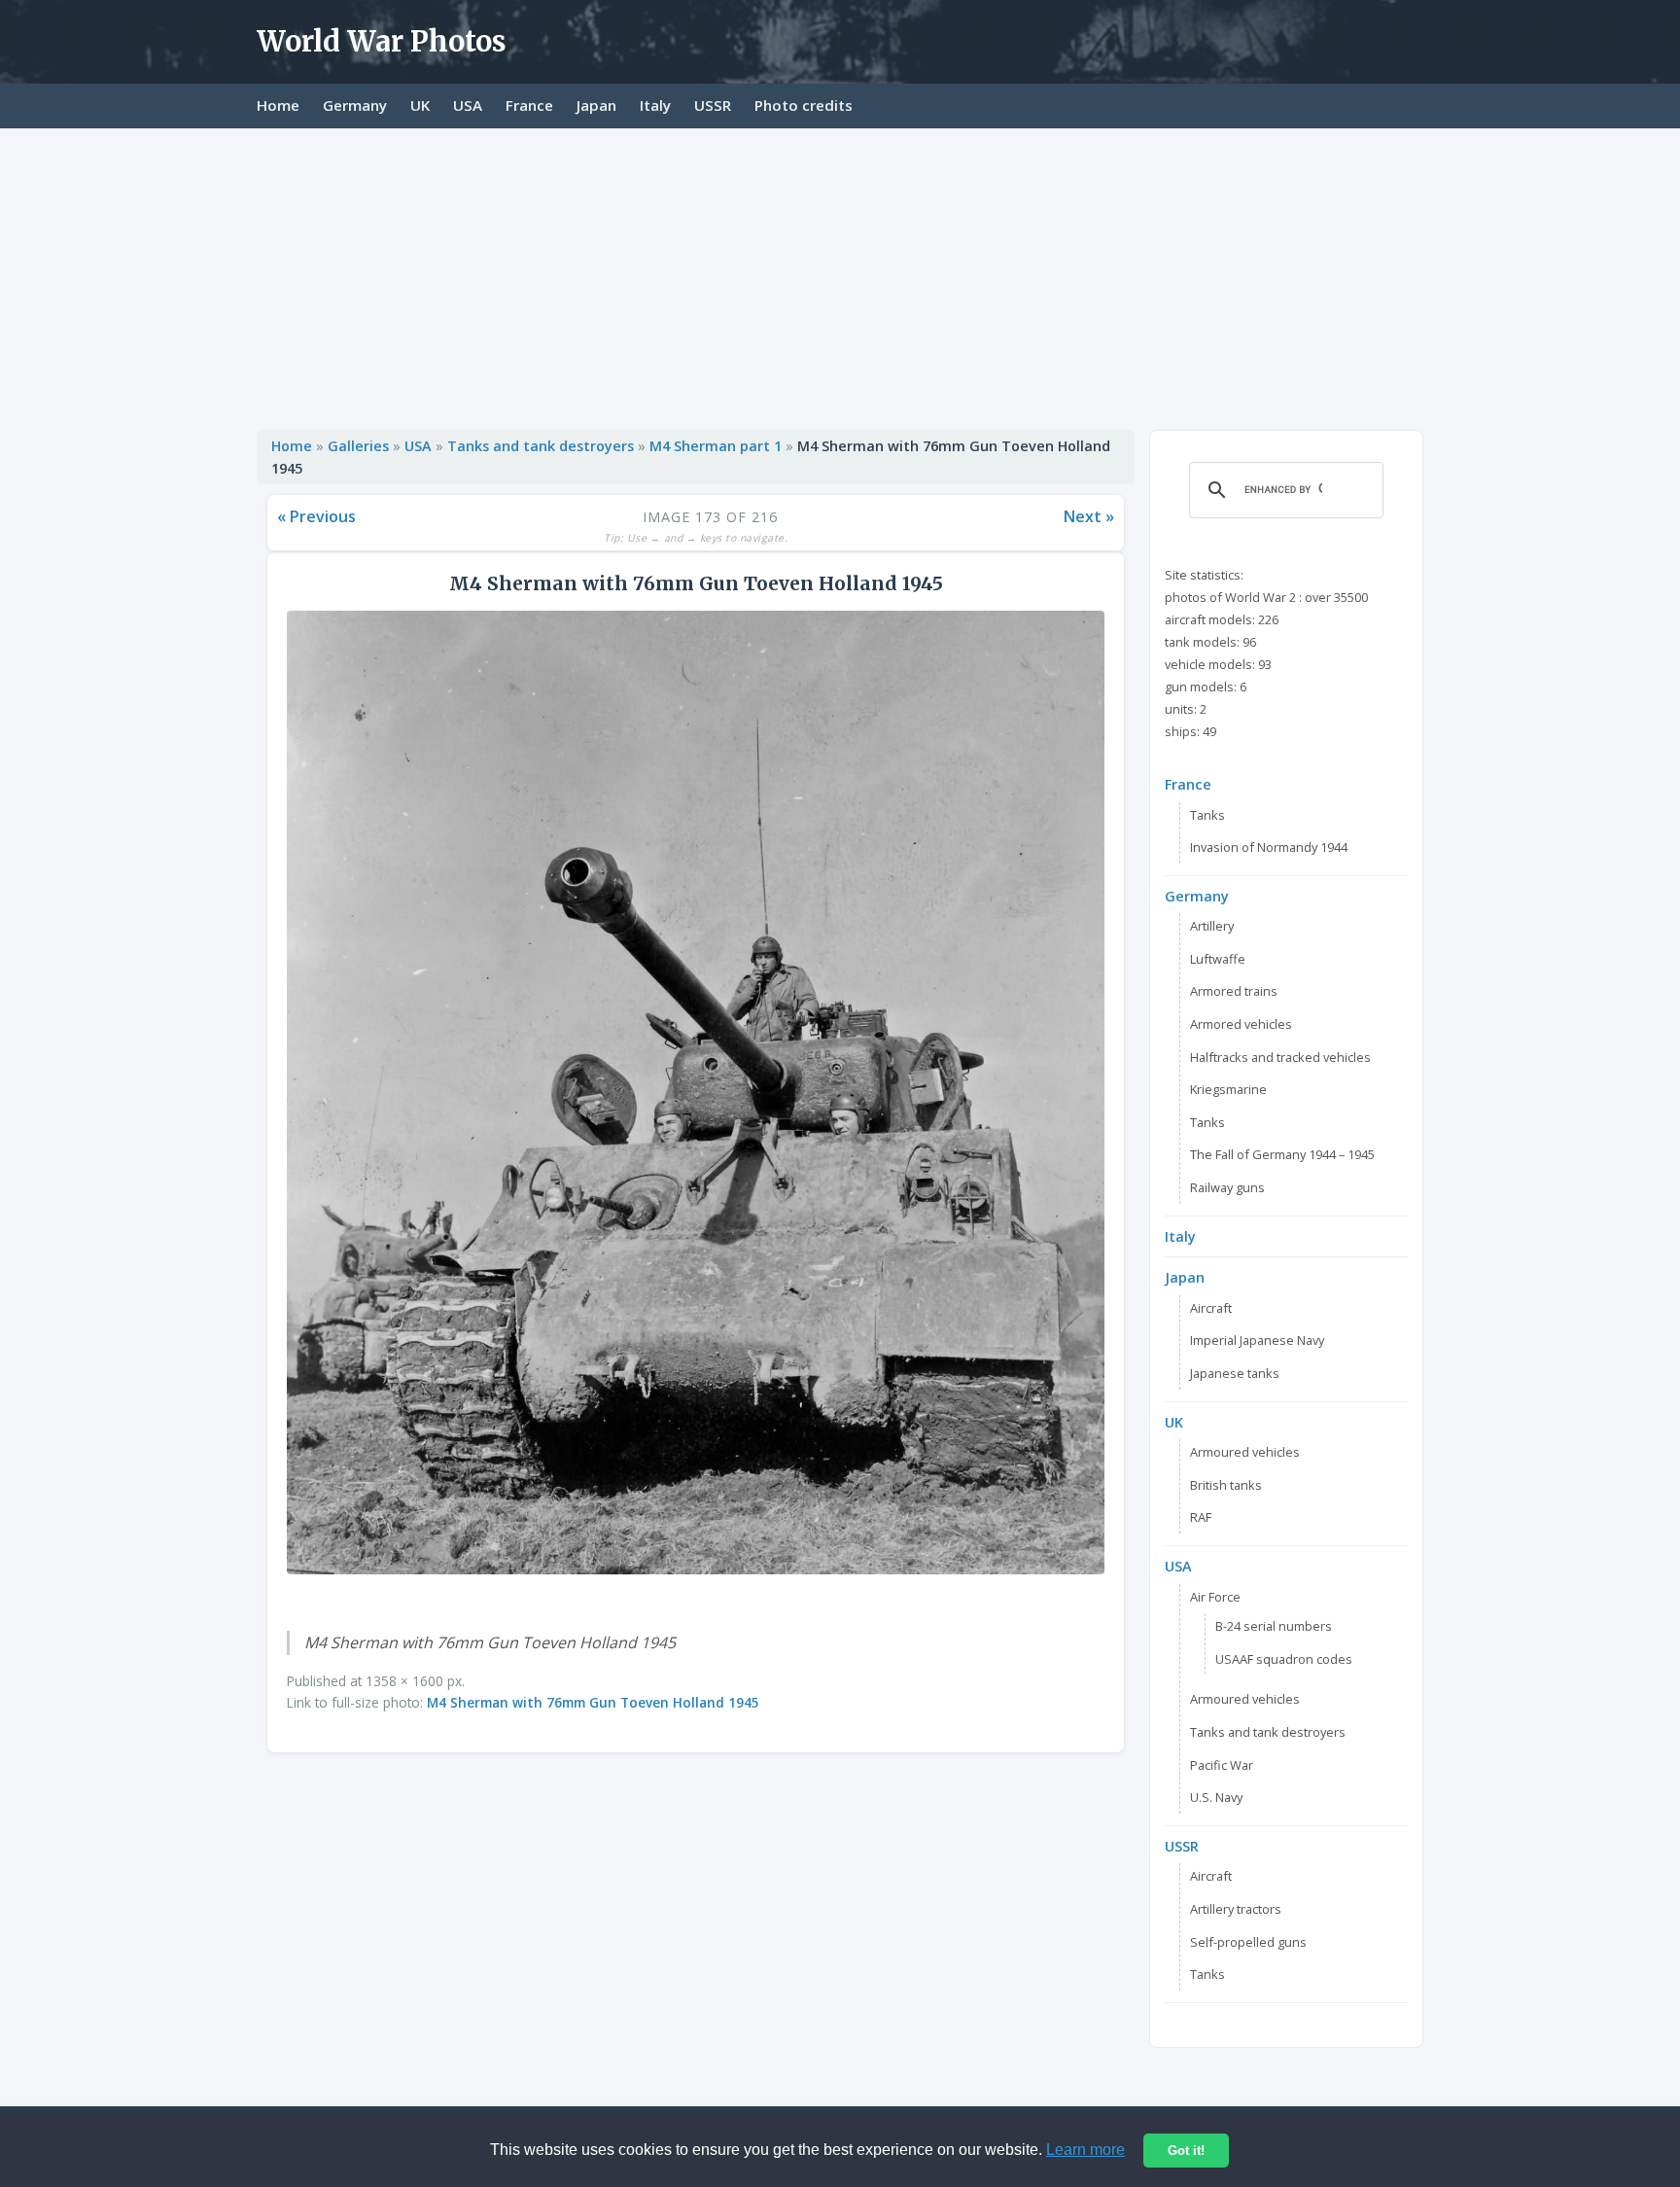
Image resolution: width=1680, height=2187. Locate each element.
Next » (1089, 516)
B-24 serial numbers (1274, 1626)
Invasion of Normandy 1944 (1269, 847)
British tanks (1226, 1485)
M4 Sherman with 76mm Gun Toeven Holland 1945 (593, 1702)
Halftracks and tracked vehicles (1280, 1057)
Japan (596, 105)
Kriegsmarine (1228, 1089)
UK (420, 105)
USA (468, 105)
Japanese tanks (1235, 1373)
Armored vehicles (1241, 1024)
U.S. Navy (1216, 1797)
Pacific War (1222, 1765)
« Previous (316, 516)
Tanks (1207, 815)
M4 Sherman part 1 (716, 446)
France (529, 105)
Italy (655, 105)
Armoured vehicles (1245, 1452)
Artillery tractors (1236, 1909)
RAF (1201, 1517)
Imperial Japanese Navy (1257, 1340)
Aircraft (1211, 1308)
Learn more (1085, 2150)
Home (278, 105)
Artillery (1212, 926)
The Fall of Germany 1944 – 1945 (1282, 1154)
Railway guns (1227, 1187)
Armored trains (1234, 991)
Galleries (358, 446)
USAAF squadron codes (1284, 1659)
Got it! (1186, 2151)
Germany (355, 105)
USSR (713, 105)
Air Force (1215, 1597)
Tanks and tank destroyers (541, 446)
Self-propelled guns (1248, 1942)
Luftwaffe (1218, 959)
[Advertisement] (840, 274)
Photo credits (804, 105)
